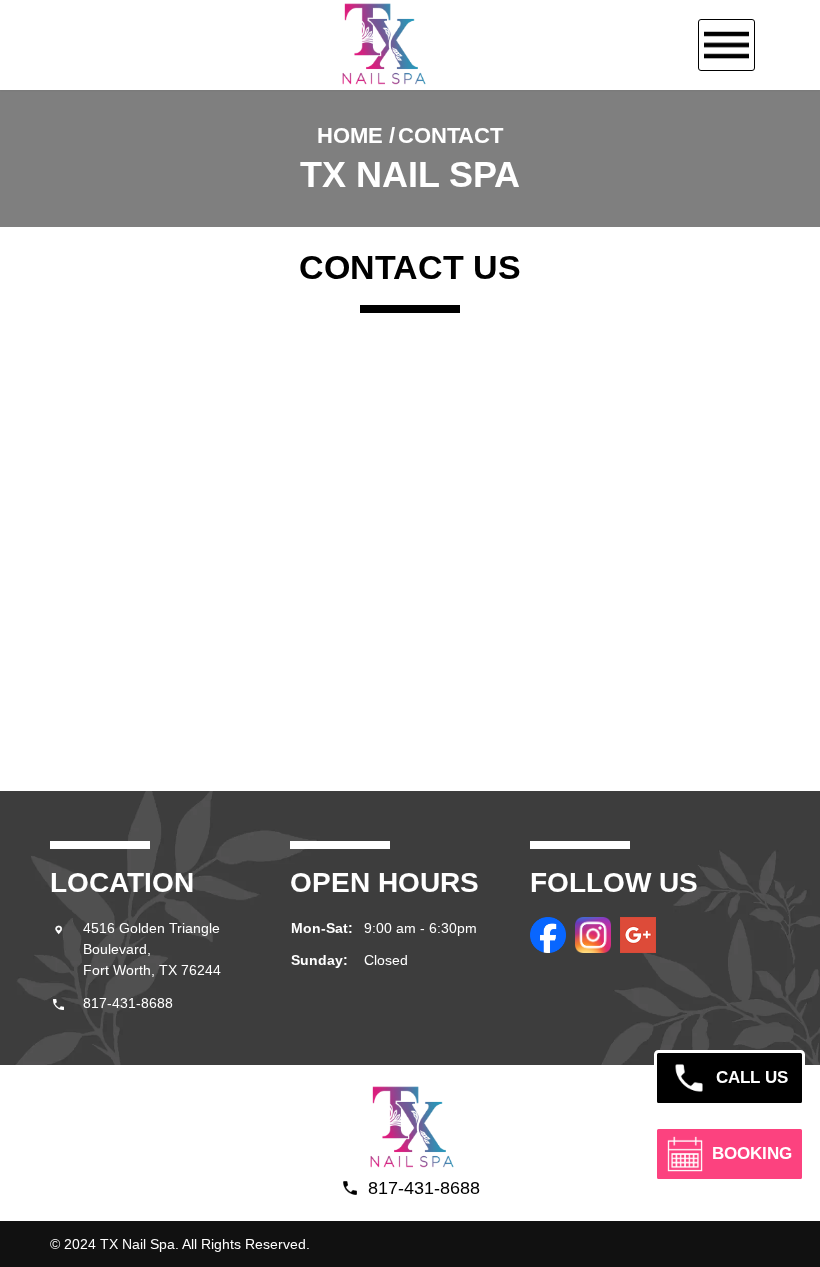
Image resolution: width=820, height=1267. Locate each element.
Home (350, 135)
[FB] (548, 935)
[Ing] (593, 935)
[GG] (638, 935)
